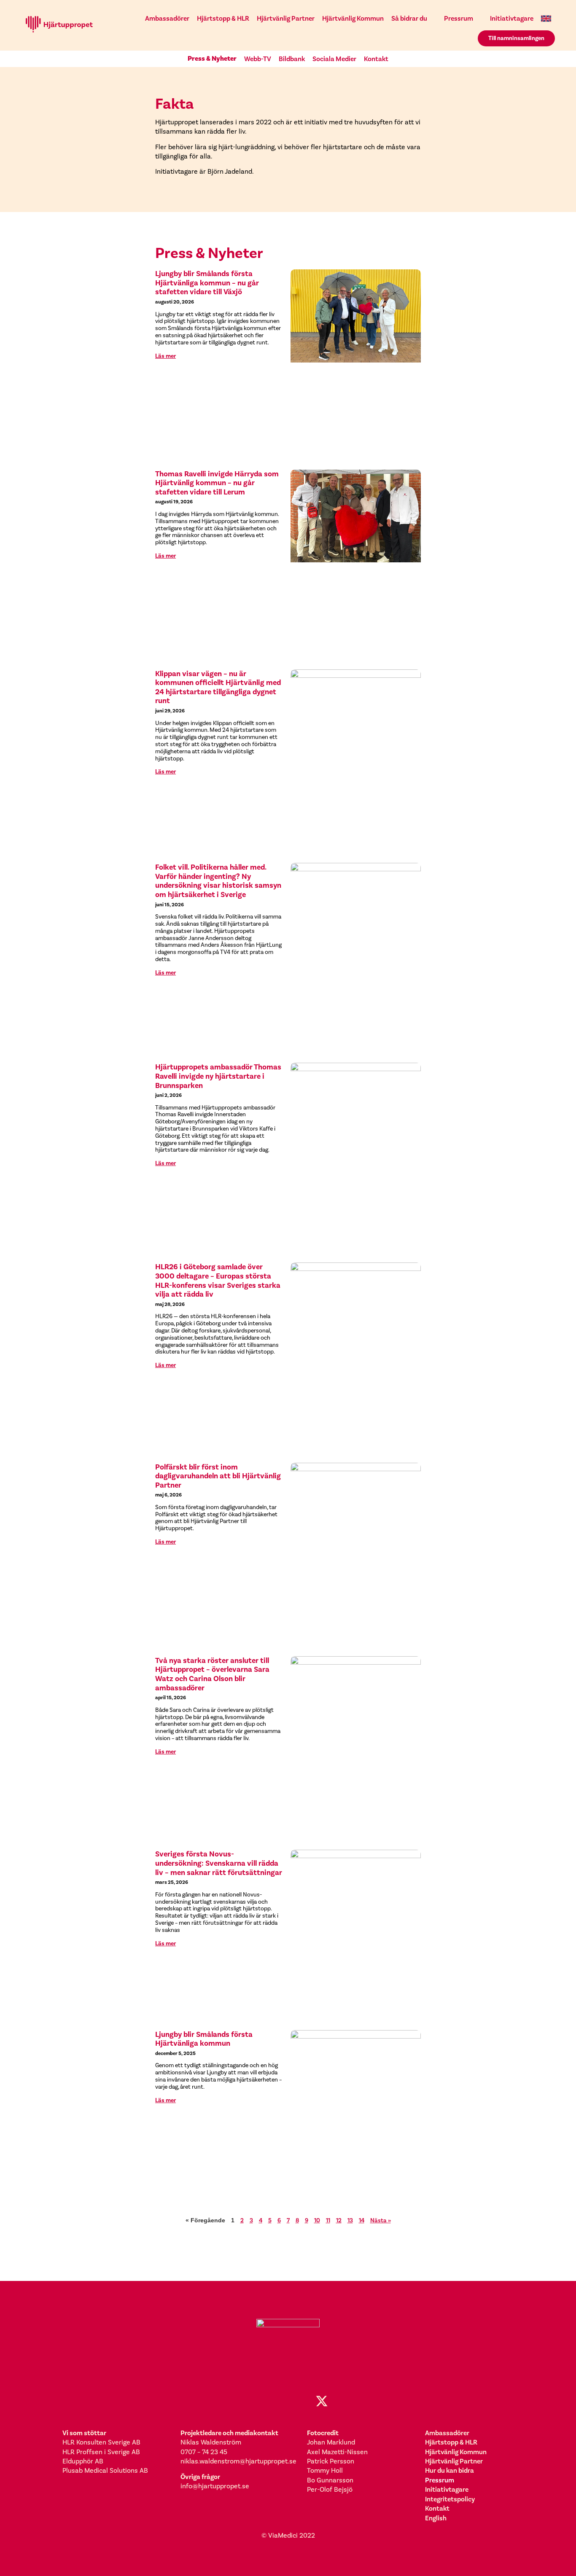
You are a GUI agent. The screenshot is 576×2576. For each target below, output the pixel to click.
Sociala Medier (334, 59)
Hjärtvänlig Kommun (353, 18)
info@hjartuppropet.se (215, 2486)
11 (328, 2220)
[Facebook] (254, 2401)
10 (317, 2220)
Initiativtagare (512, 18)
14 (362, 2220)
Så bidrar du (409, 18)
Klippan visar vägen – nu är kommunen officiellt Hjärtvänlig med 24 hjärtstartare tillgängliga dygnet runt (218, 688)
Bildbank (292, 59)
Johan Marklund (331, 2442)
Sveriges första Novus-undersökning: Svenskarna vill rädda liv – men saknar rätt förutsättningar (219, 1863)
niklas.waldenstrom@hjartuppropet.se (238, 2461)
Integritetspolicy (450, 2499)
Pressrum (459, 18)
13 (350, 2220)
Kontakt (376, 59)
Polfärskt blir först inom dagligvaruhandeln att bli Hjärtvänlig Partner (218, 1476)
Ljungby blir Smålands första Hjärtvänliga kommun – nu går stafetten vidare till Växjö (207, 283)
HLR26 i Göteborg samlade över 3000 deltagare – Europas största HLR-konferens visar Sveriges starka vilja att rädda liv (218, 1281)
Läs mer (166, 356)
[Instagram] (271, 2401)
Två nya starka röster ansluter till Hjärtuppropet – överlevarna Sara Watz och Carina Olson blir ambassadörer (212, 1674)
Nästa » (381, 2220)
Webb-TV (258, 59)
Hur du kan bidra (449, 2470)
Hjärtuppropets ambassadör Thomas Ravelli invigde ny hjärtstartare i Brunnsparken (218, 1076)
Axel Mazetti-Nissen (337, 2452)
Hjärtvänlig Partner (286, 18)
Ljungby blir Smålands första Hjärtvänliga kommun (204, 2039)
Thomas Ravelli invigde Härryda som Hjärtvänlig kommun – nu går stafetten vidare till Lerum (217, 483)
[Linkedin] (288, 2401)
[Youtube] (305, 2401)
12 (339, 2220)
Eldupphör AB (83, 2461)
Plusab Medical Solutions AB (105, 2471)
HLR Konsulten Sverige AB (101, 2442)
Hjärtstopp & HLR (223, 18)
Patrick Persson (331, 2461)
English (436, 2518)
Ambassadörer (167, 18)
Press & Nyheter (212, 59)
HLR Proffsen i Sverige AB (101, 2452)
